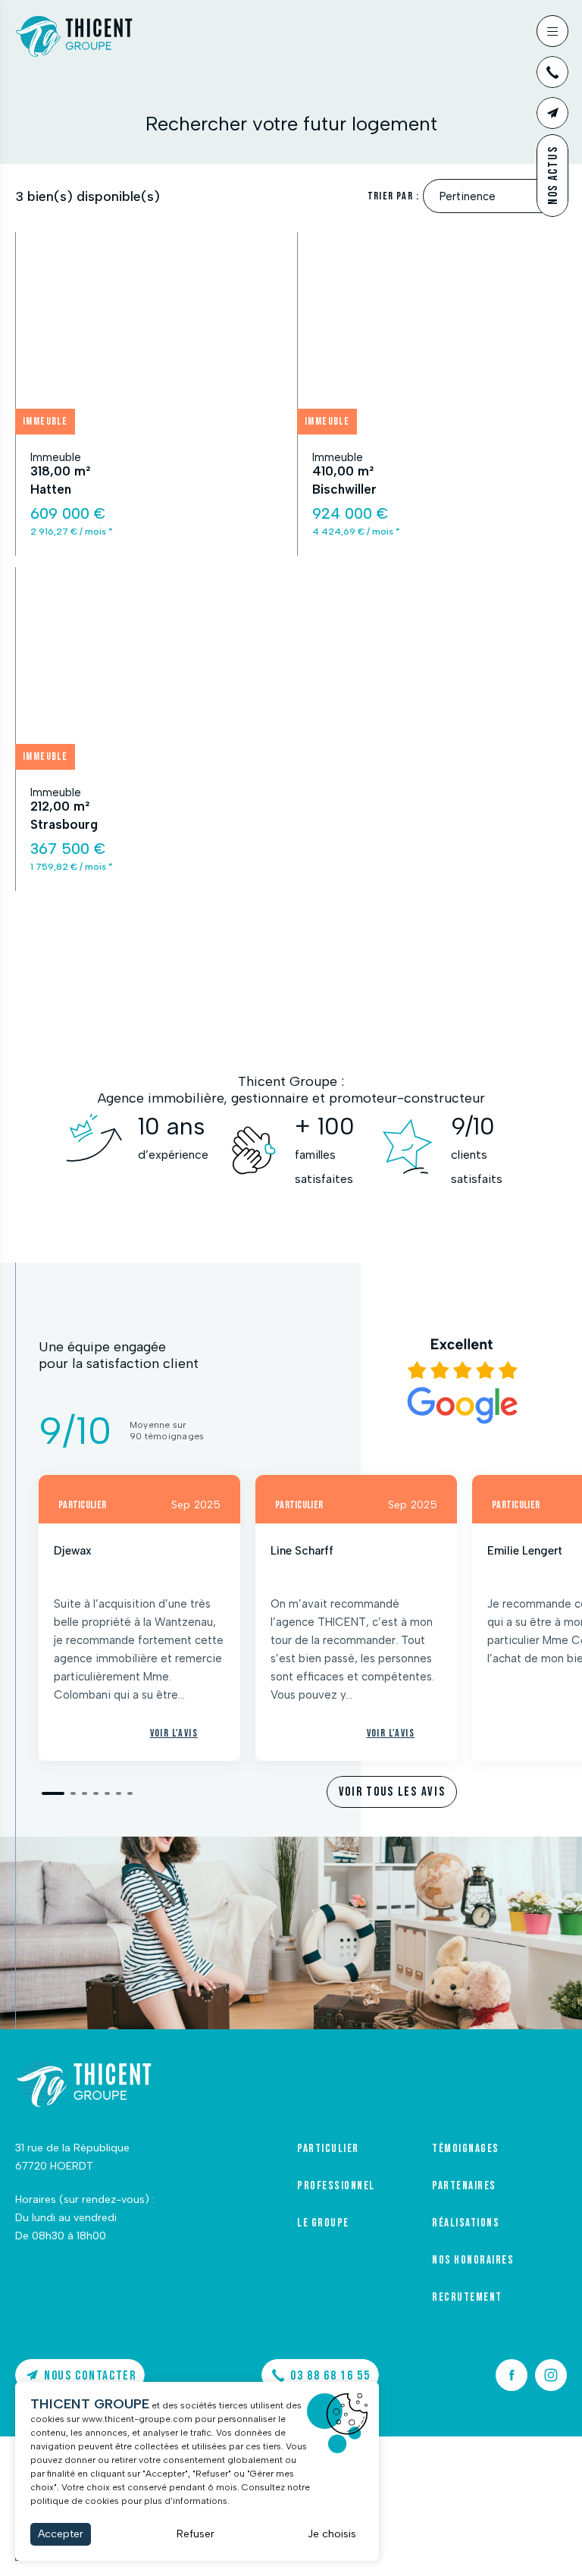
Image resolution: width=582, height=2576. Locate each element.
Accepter (61, 2534)
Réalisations (466, 2223)
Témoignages (466, 2149)
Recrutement (467, 2298)
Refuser (196, 2534)
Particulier (328, 2149)
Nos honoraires (473, 2261)
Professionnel (336, 2186)
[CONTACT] (552, 113)
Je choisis (332, 2534)
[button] (53, 1793)
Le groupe (323, 2223)
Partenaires (464, 2186)
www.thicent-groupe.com (137, 2419)
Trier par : (393, 196)
